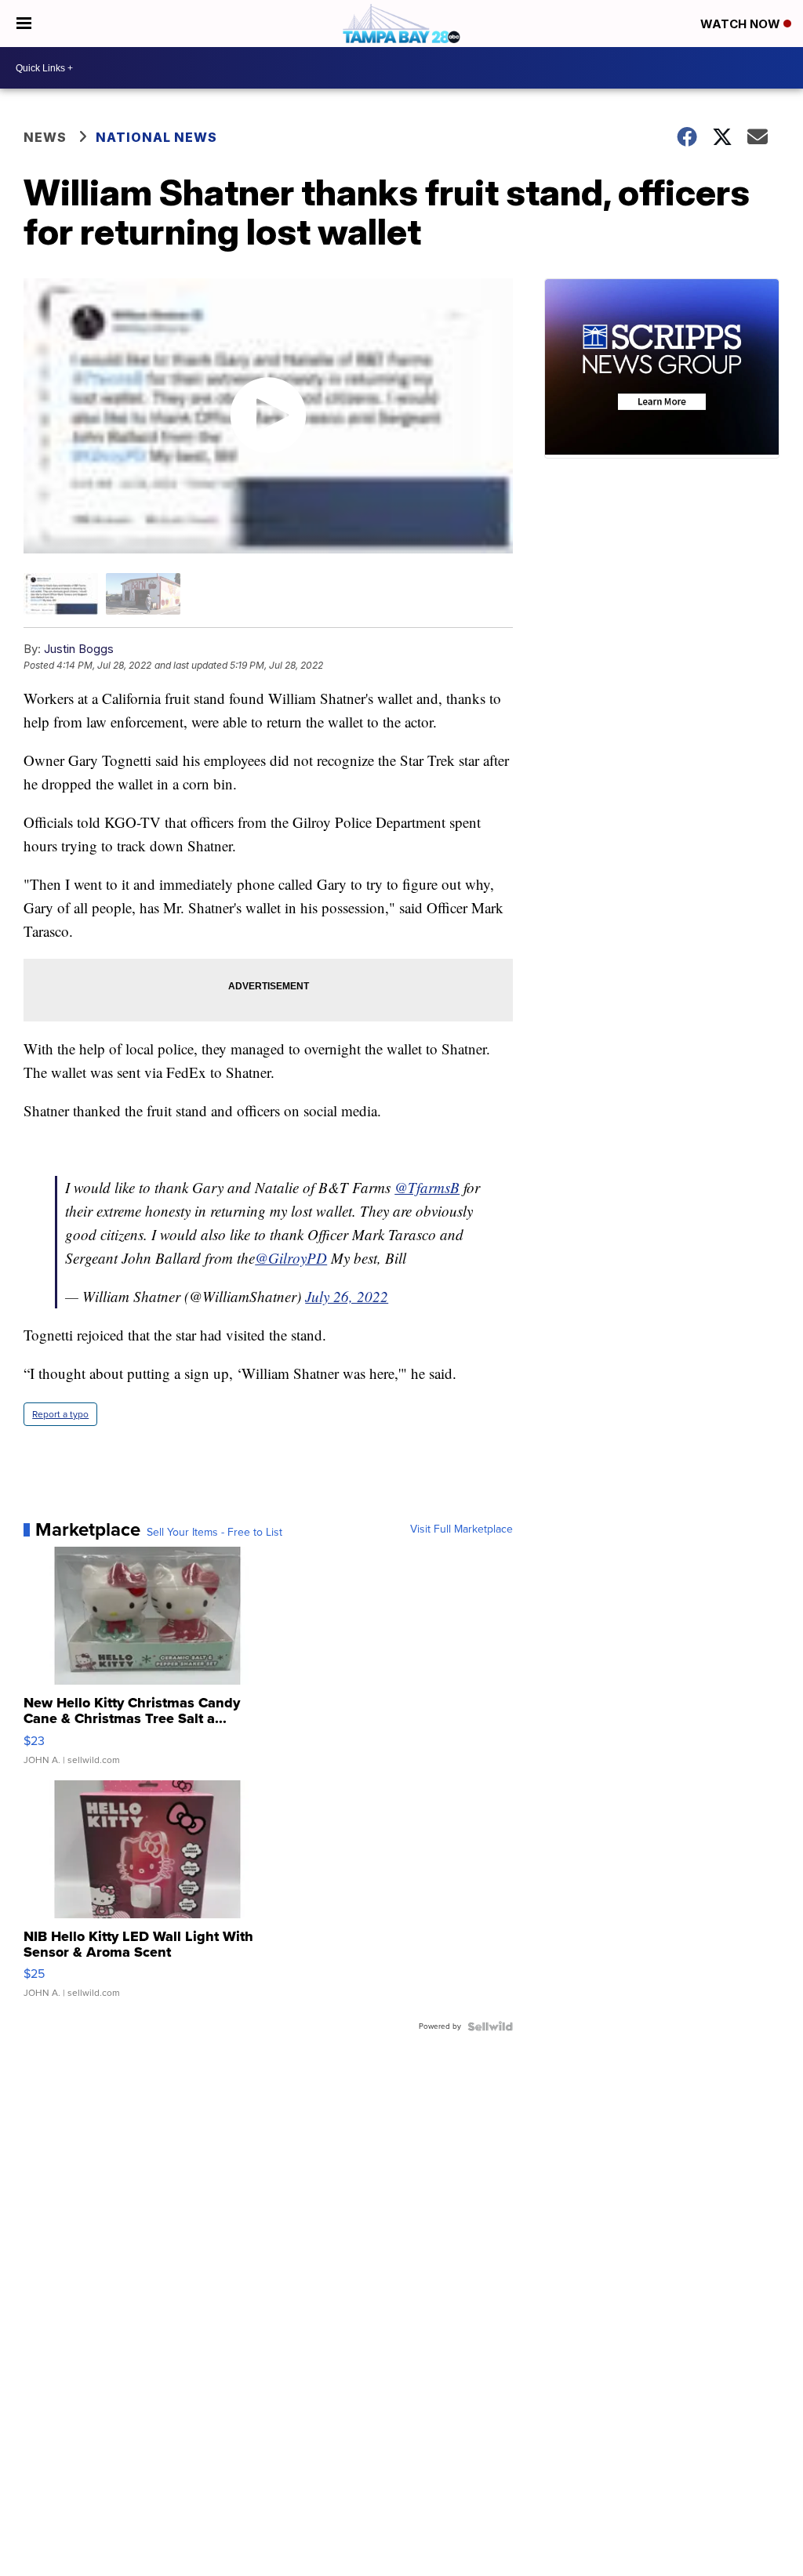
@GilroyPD (291, 1258)
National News (156, 137)
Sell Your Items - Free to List (214, 1533)
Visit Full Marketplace (461, 1529)
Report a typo (60, 1414)
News (45, 137)
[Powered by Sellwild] (490, 2026)
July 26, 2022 (347, 1296)
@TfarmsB (427, 1187)
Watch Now (742, 24)
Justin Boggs (79, 649)
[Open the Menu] (24, 24)
